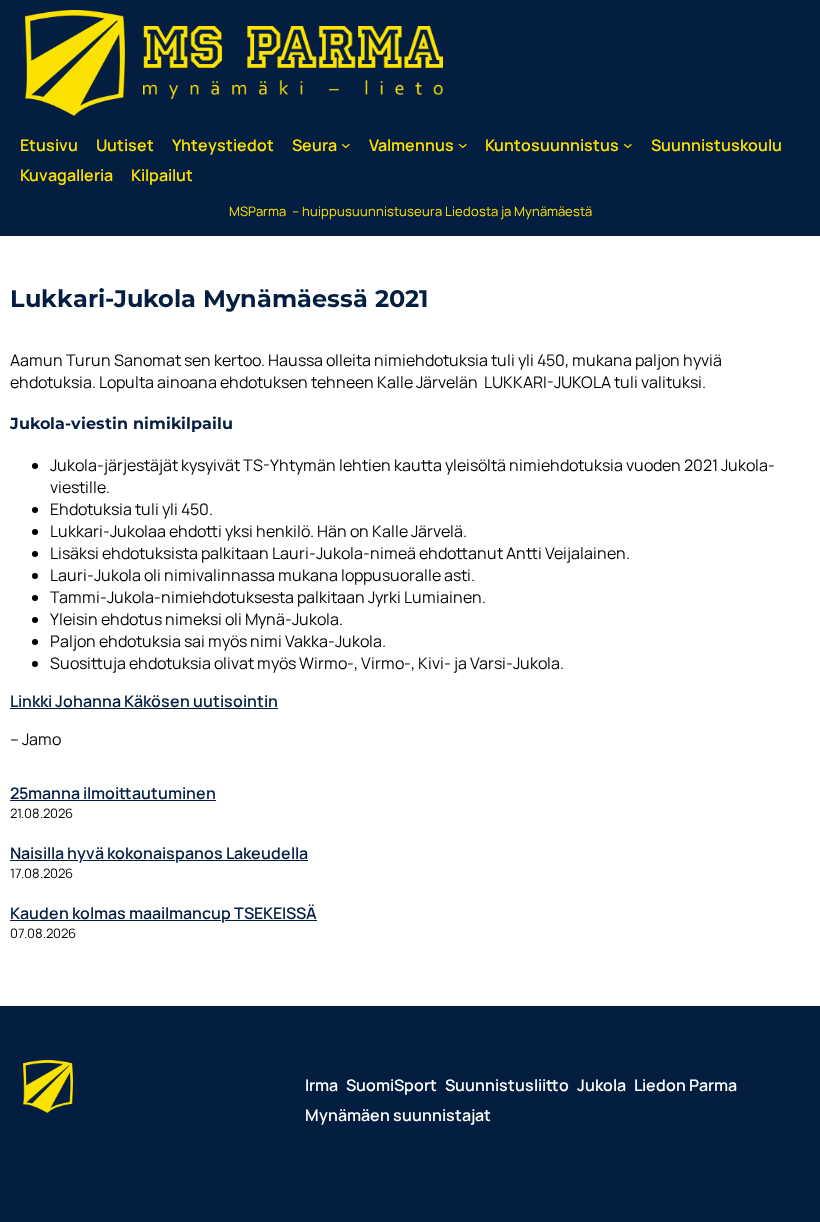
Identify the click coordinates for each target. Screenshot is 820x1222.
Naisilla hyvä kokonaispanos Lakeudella (159, 853)
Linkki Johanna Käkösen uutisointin (144, 701)
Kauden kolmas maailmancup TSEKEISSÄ (163, 913)
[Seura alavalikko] (346, 145)
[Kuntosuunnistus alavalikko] (628, 145)
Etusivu (49, 145)
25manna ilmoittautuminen (113, 793)
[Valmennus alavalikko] (463, 145)
